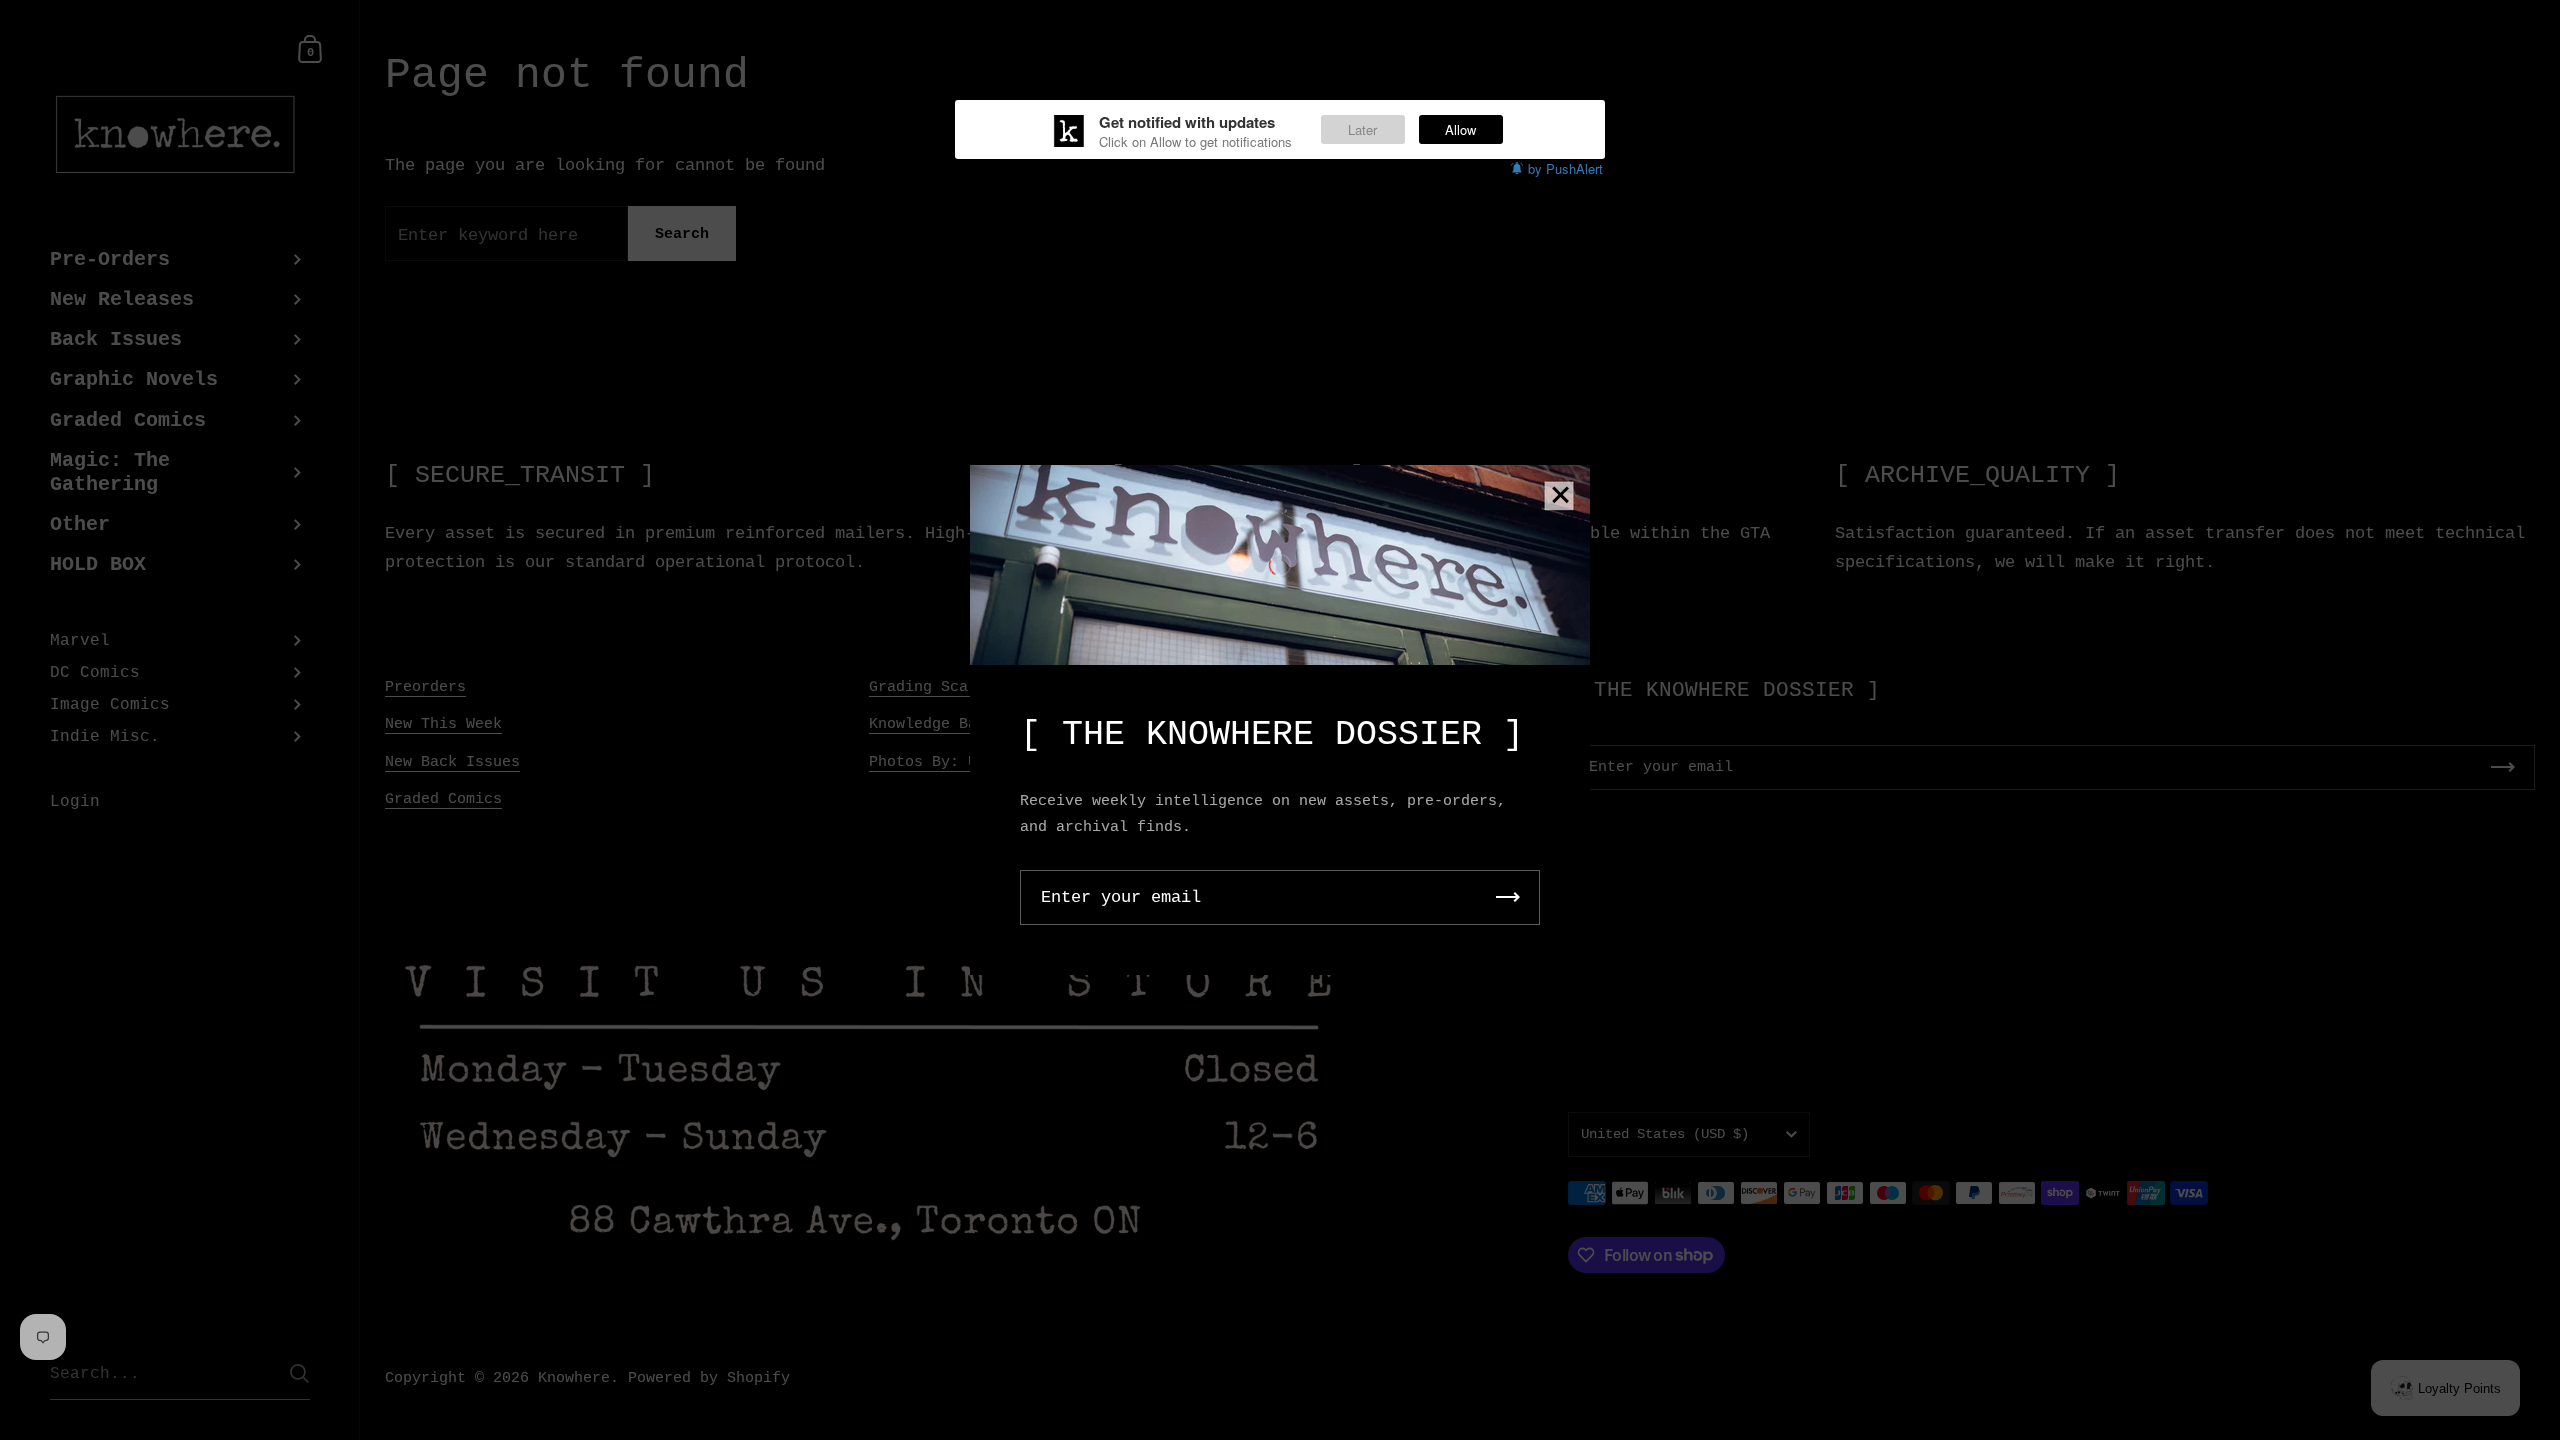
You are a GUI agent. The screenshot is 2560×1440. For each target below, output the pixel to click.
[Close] (1560, 496)
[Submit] (1508, 897)
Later (1362, 129)
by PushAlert (1565, 168)
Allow (1460, 129)
